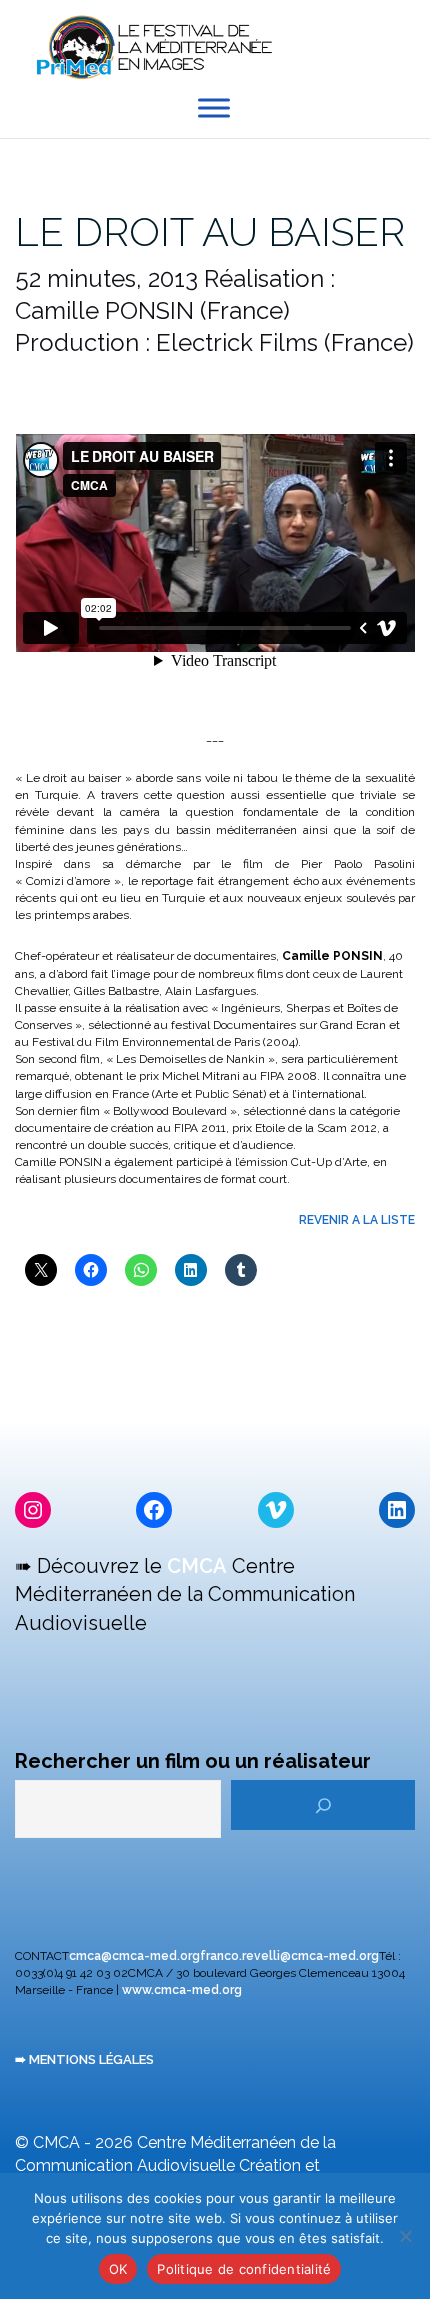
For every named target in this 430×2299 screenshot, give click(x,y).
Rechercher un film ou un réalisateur (193, 1761)
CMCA (197, 1566)
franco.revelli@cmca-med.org (289, 1956)
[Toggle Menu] (214, 108)
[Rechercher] (323, 1805)
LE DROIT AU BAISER (210, 231)
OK (118, 2269)
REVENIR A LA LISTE (357, 1220)
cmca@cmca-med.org (134, 1956)
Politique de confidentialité (244, 2269)
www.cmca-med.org (182, 1990)
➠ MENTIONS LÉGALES (84, 2059)
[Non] (405, 2236)
